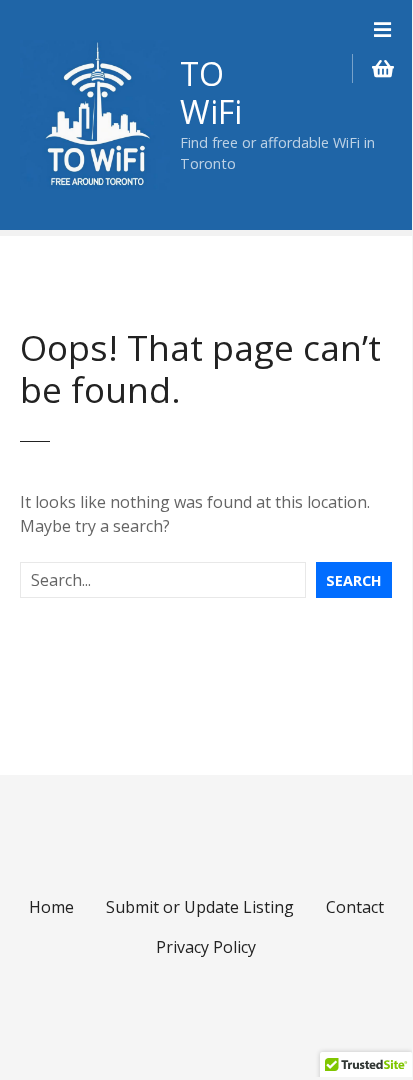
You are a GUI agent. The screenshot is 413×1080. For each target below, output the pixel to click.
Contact (355, 907)
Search (354, 580)
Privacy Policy (206, 947)
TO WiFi (211, 92)
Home (51, 907)
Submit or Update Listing (200, 907)
